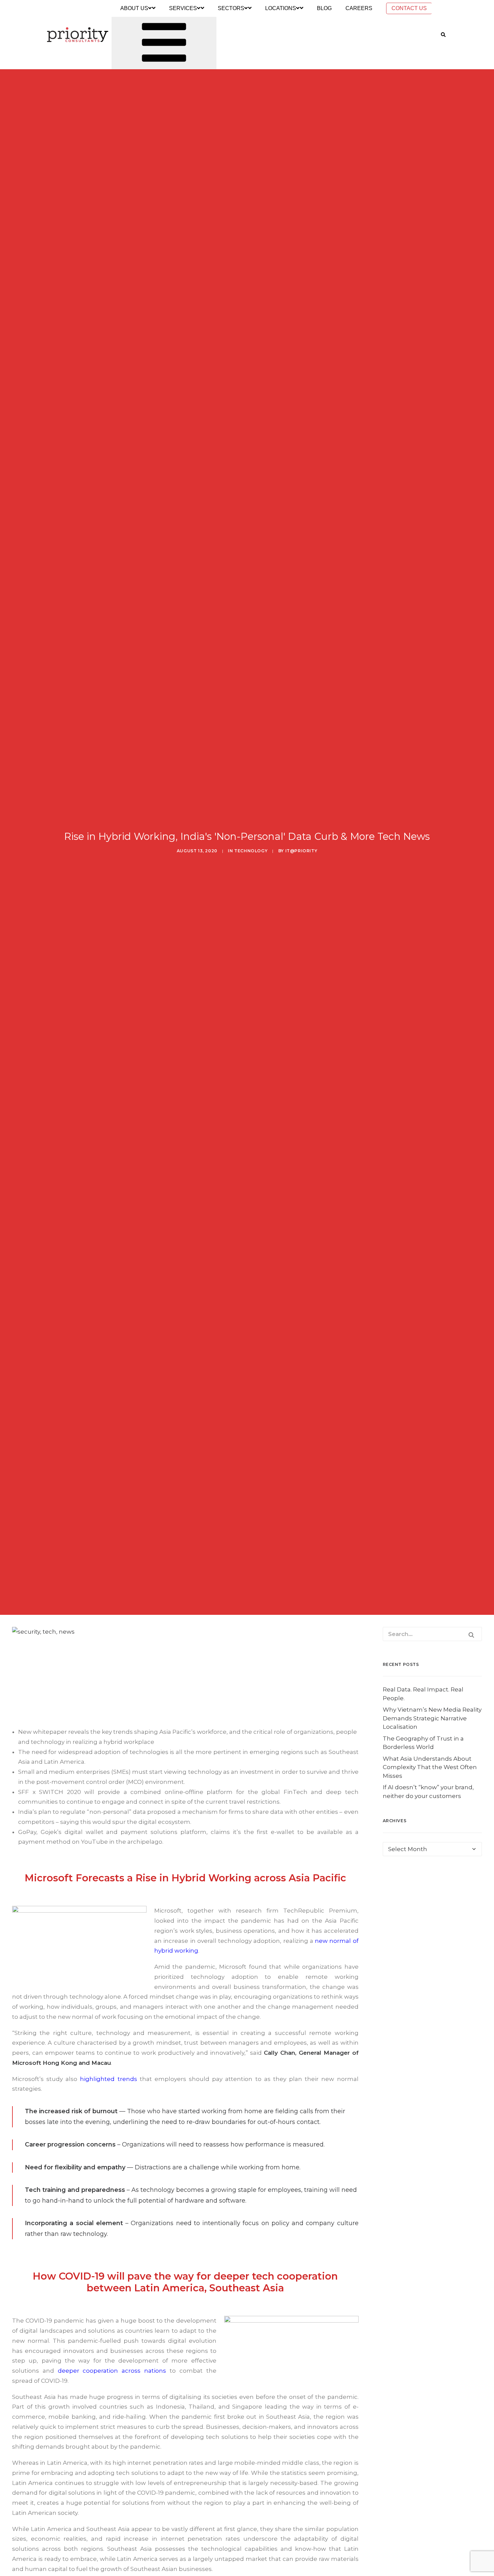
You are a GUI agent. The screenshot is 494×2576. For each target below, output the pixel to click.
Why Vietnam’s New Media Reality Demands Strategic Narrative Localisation (432, 1718)
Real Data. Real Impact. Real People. (423, 1694)
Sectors (231, 8)
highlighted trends (108, 2079)
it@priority (301, 851)
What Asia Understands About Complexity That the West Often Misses (430, 1767)
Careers (359, 8)
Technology (251, 851)
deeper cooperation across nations (112, 2371)
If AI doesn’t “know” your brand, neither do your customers (428, 1792)
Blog (324, 8)
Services (183, 8)
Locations (281, 8)
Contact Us (409, 8)
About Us (134, 8)
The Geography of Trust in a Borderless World (423, 1743)
